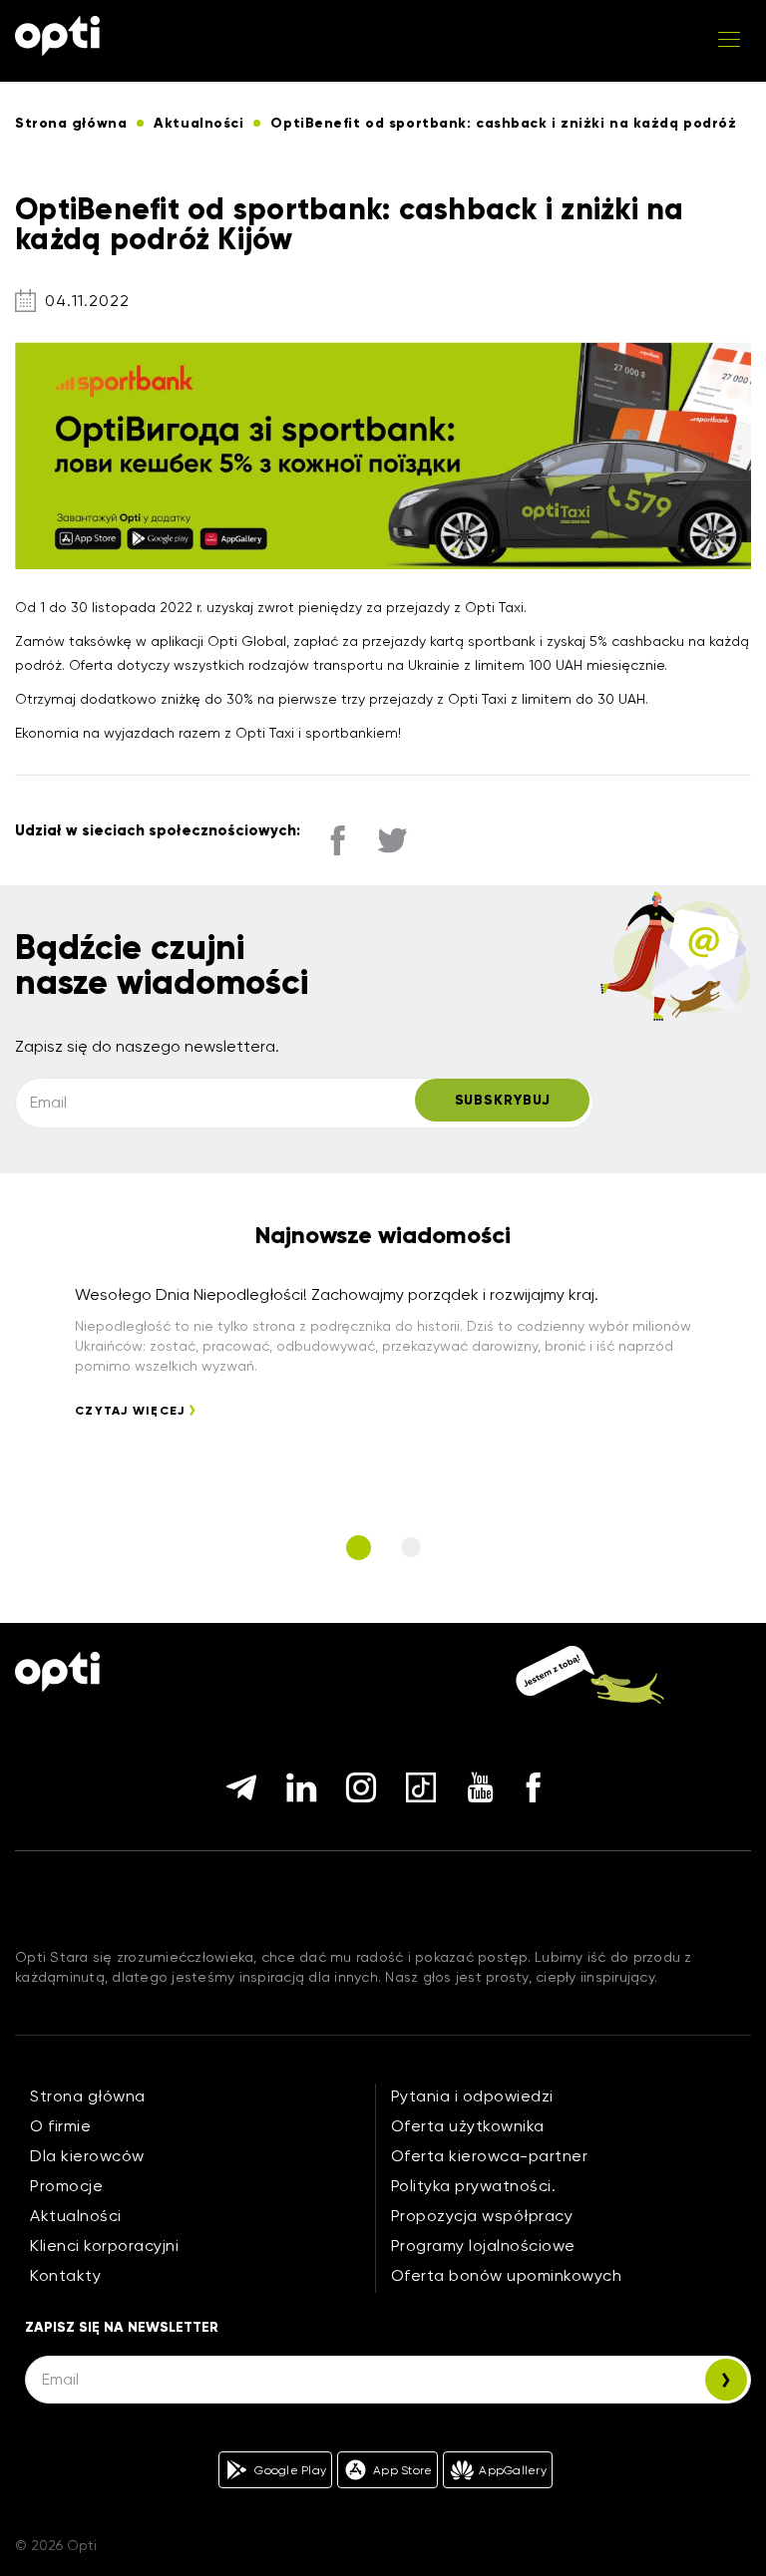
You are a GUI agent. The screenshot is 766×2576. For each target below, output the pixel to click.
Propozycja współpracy (482, 2216)
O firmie (60, 2126)
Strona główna (88, 2096)
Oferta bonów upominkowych (507, 2275)
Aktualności (76, 2216)
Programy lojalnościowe (483, 2246)
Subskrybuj (503, 1100)
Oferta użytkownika (468, 2126)
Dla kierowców (87, 2156)
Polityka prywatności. (474, 2186)
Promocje (66, 2186)
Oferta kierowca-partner (490, 2156)
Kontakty (65, 2275)
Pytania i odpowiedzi (472, 2096)
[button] (359, 1548)
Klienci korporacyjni (104, 2246)
